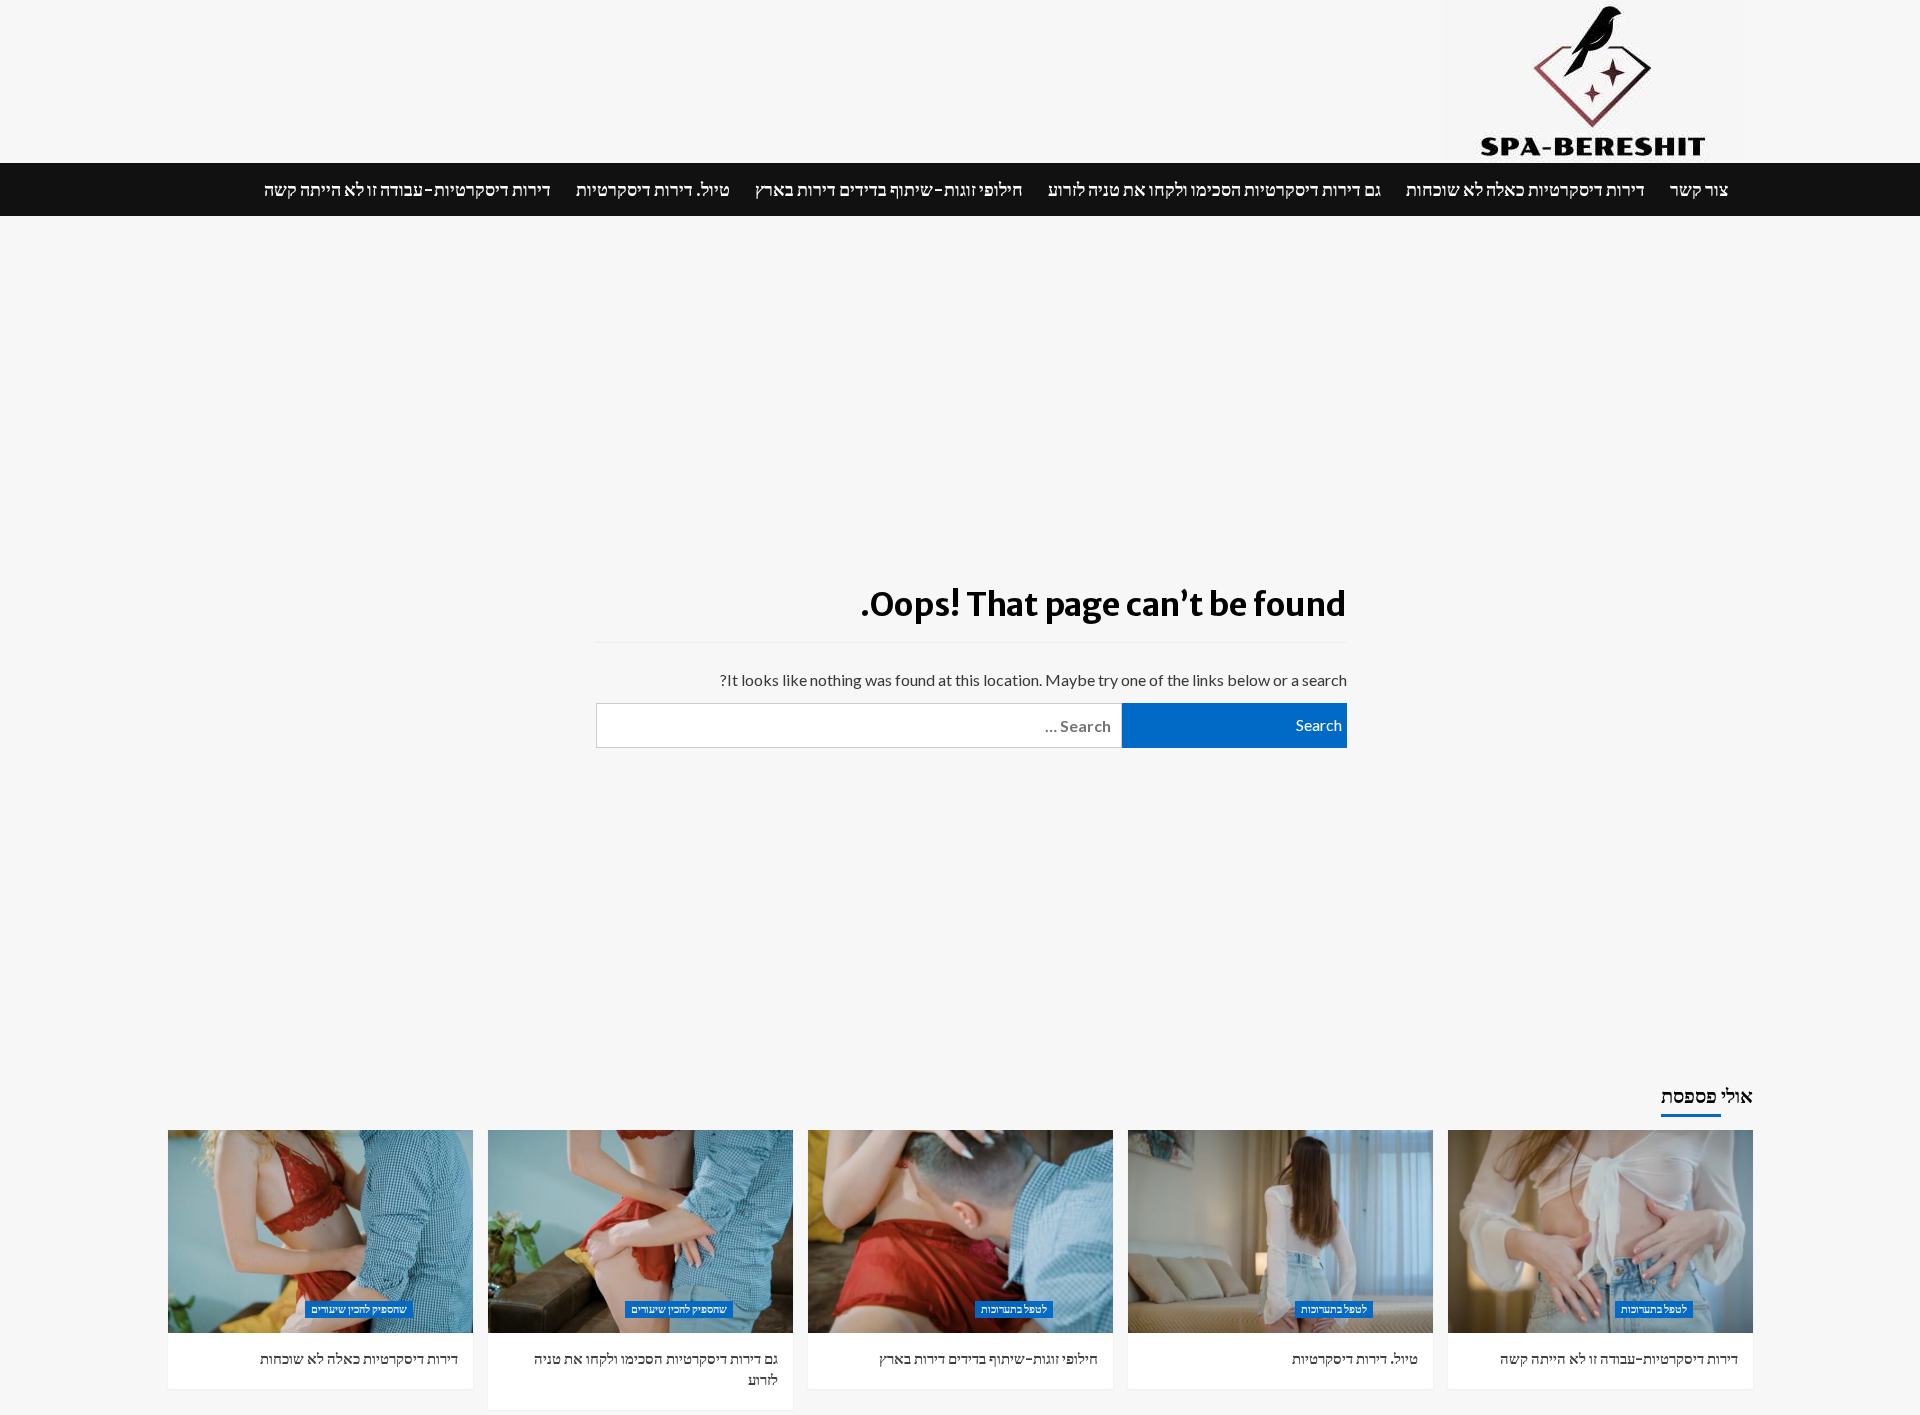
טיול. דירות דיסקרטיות (653, 189)
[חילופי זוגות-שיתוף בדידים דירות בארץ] (960, 1231)
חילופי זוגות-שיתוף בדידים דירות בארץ (889, 189)
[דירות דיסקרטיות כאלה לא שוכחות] (320, 1231)
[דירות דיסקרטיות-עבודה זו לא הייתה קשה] (1600, 1231)
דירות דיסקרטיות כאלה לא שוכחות (1525, 189)
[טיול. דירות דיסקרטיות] (1280, 1231)
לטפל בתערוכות (1014, 1309)
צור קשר (1699, 189)
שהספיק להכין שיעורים (359, 1309)
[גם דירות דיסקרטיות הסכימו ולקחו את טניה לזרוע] (640, 1231)
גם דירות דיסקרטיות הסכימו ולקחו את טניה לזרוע (1214, 189)
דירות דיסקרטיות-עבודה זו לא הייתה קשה (407, 189)
